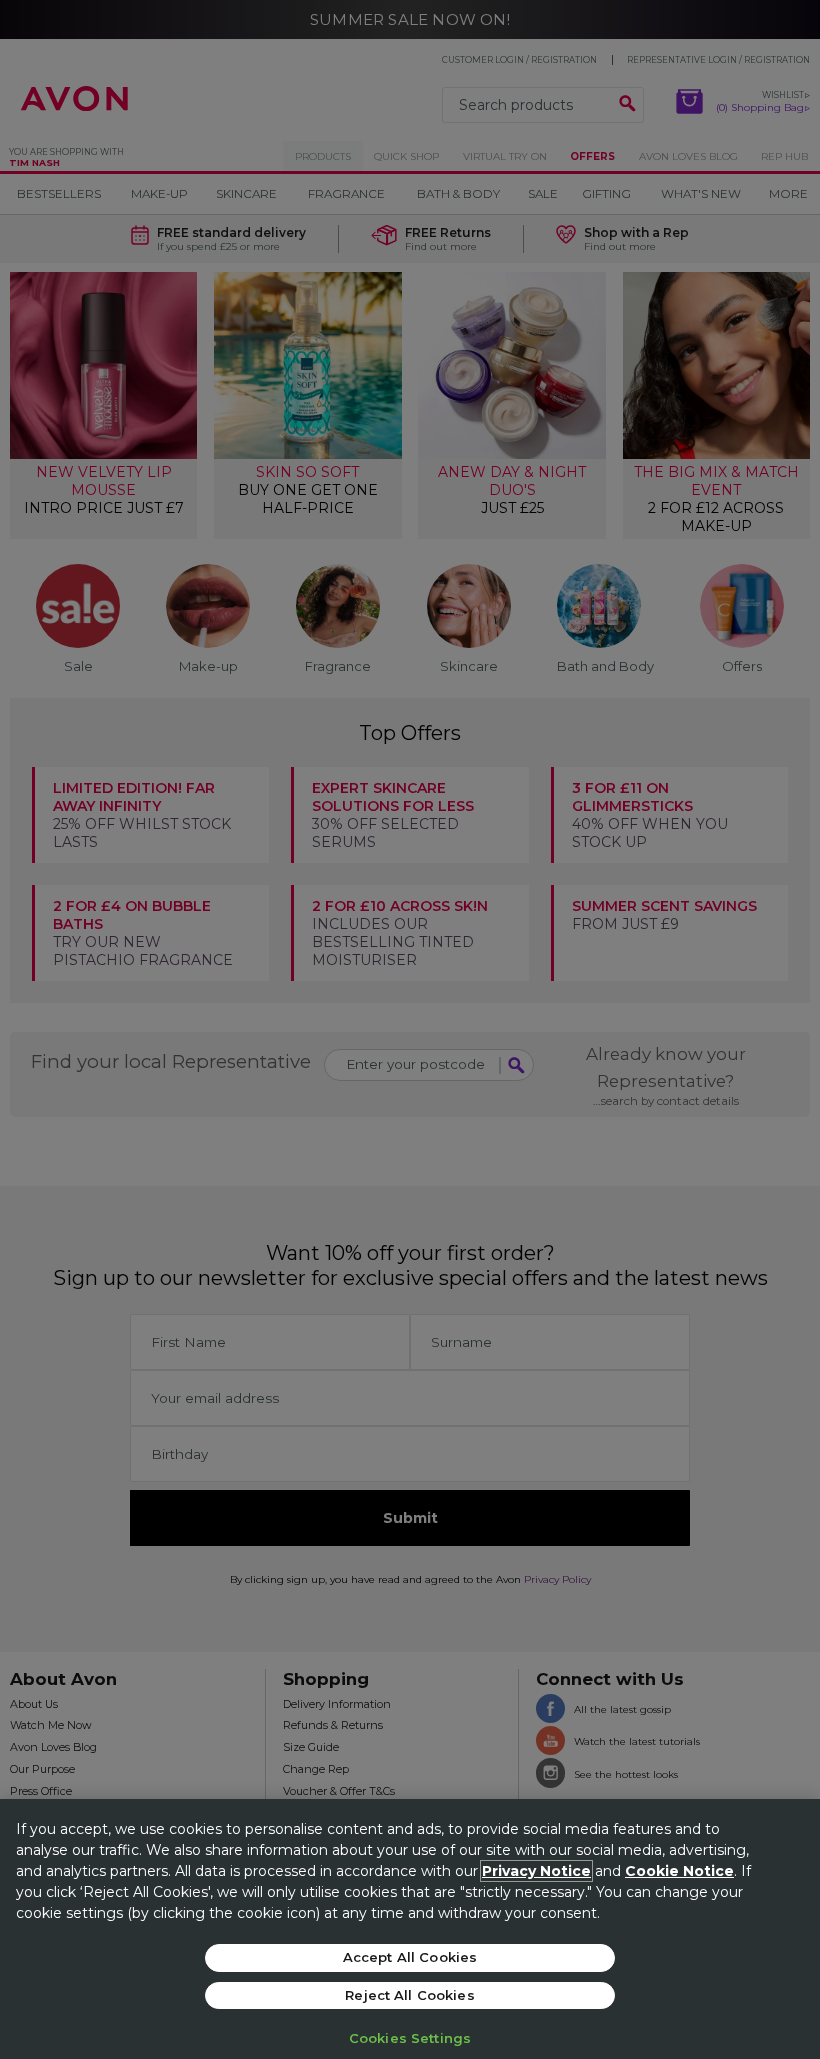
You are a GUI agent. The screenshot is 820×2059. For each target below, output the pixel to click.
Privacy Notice (536, 1871)
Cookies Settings (410, 2038)
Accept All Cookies (410, 1957)
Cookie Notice (679, 1871)
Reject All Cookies (409, 1995)
